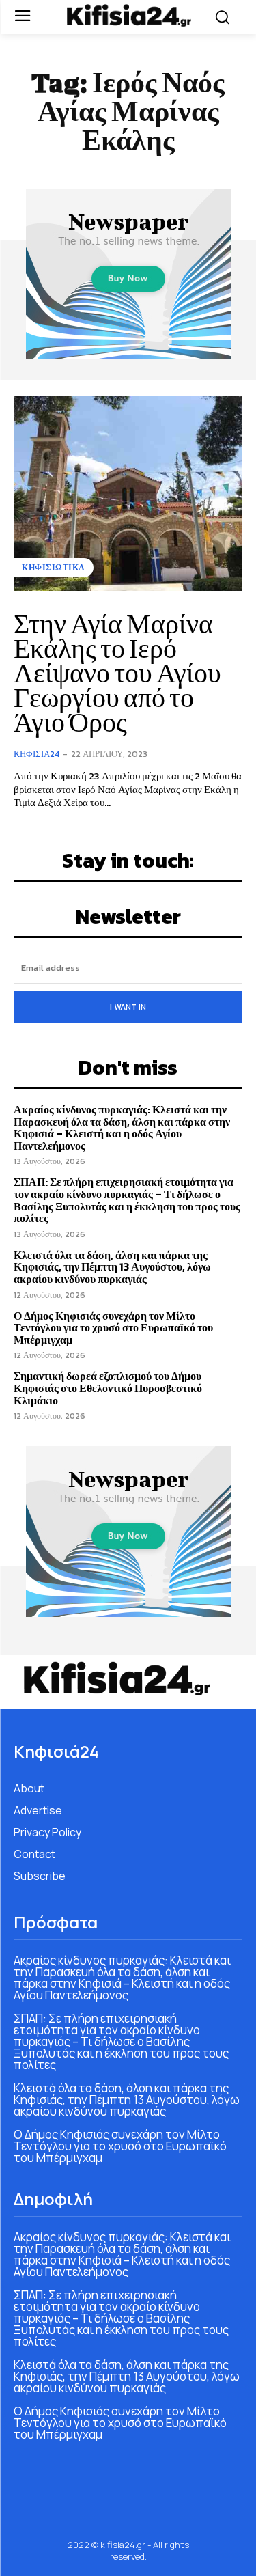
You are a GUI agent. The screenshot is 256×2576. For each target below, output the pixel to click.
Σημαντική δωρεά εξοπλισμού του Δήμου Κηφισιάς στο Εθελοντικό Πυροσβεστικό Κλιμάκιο (108, 1388)
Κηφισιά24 (37, 754)
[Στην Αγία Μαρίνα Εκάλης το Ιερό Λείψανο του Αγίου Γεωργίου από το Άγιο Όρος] (128, 494)
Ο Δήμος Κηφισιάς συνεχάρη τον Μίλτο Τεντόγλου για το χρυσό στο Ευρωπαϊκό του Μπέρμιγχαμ (113, 1328)
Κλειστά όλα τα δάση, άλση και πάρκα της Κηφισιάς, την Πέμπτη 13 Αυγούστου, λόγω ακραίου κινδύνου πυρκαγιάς (112, 1267)
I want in (128, 1007)
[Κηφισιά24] (128, 15)
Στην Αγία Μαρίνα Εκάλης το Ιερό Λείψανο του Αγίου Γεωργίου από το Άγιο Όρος (117, 673)
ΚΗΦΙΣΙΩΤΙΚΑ (54, 568)
